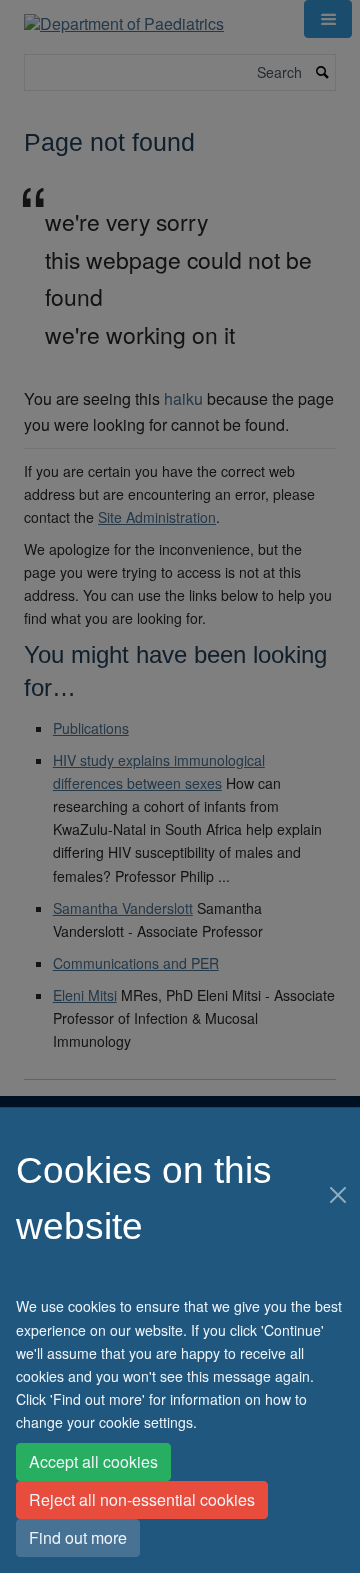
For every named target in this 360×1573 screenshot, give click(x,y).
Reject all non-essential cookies (142, 1499)
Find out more (78, 1537)
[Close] (337, 1195)
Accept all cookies (93, 1461)
